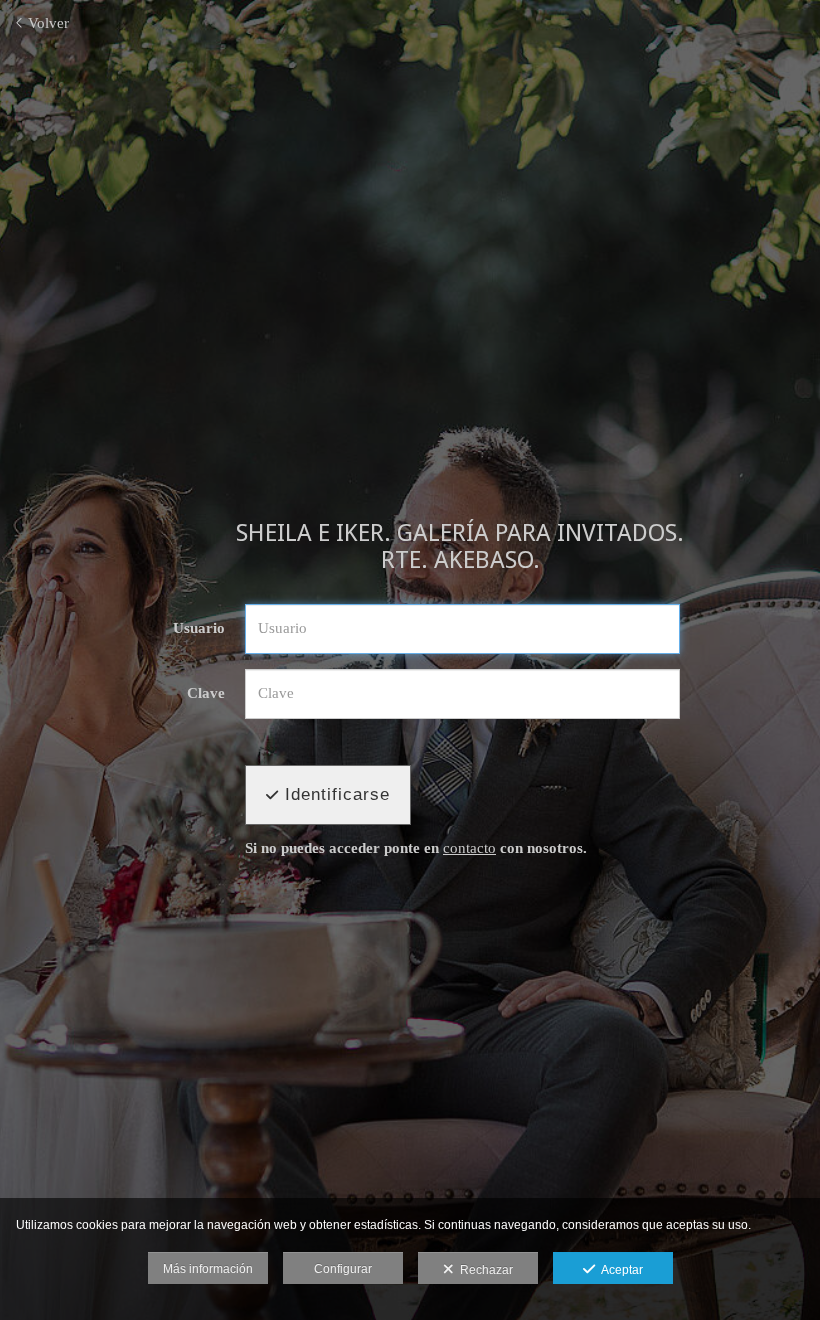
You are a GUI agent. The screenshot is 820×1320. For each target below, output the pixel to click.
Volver (46, 23)
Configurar (343, 1269)
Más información (208, 1269)
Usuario (199, 628)
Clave (206, 693)
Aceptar (619, 1270)
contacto (469, 848)
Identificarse (334, 794)
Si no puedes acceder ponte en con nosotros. (416, 848)
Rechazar (483, 1270)
